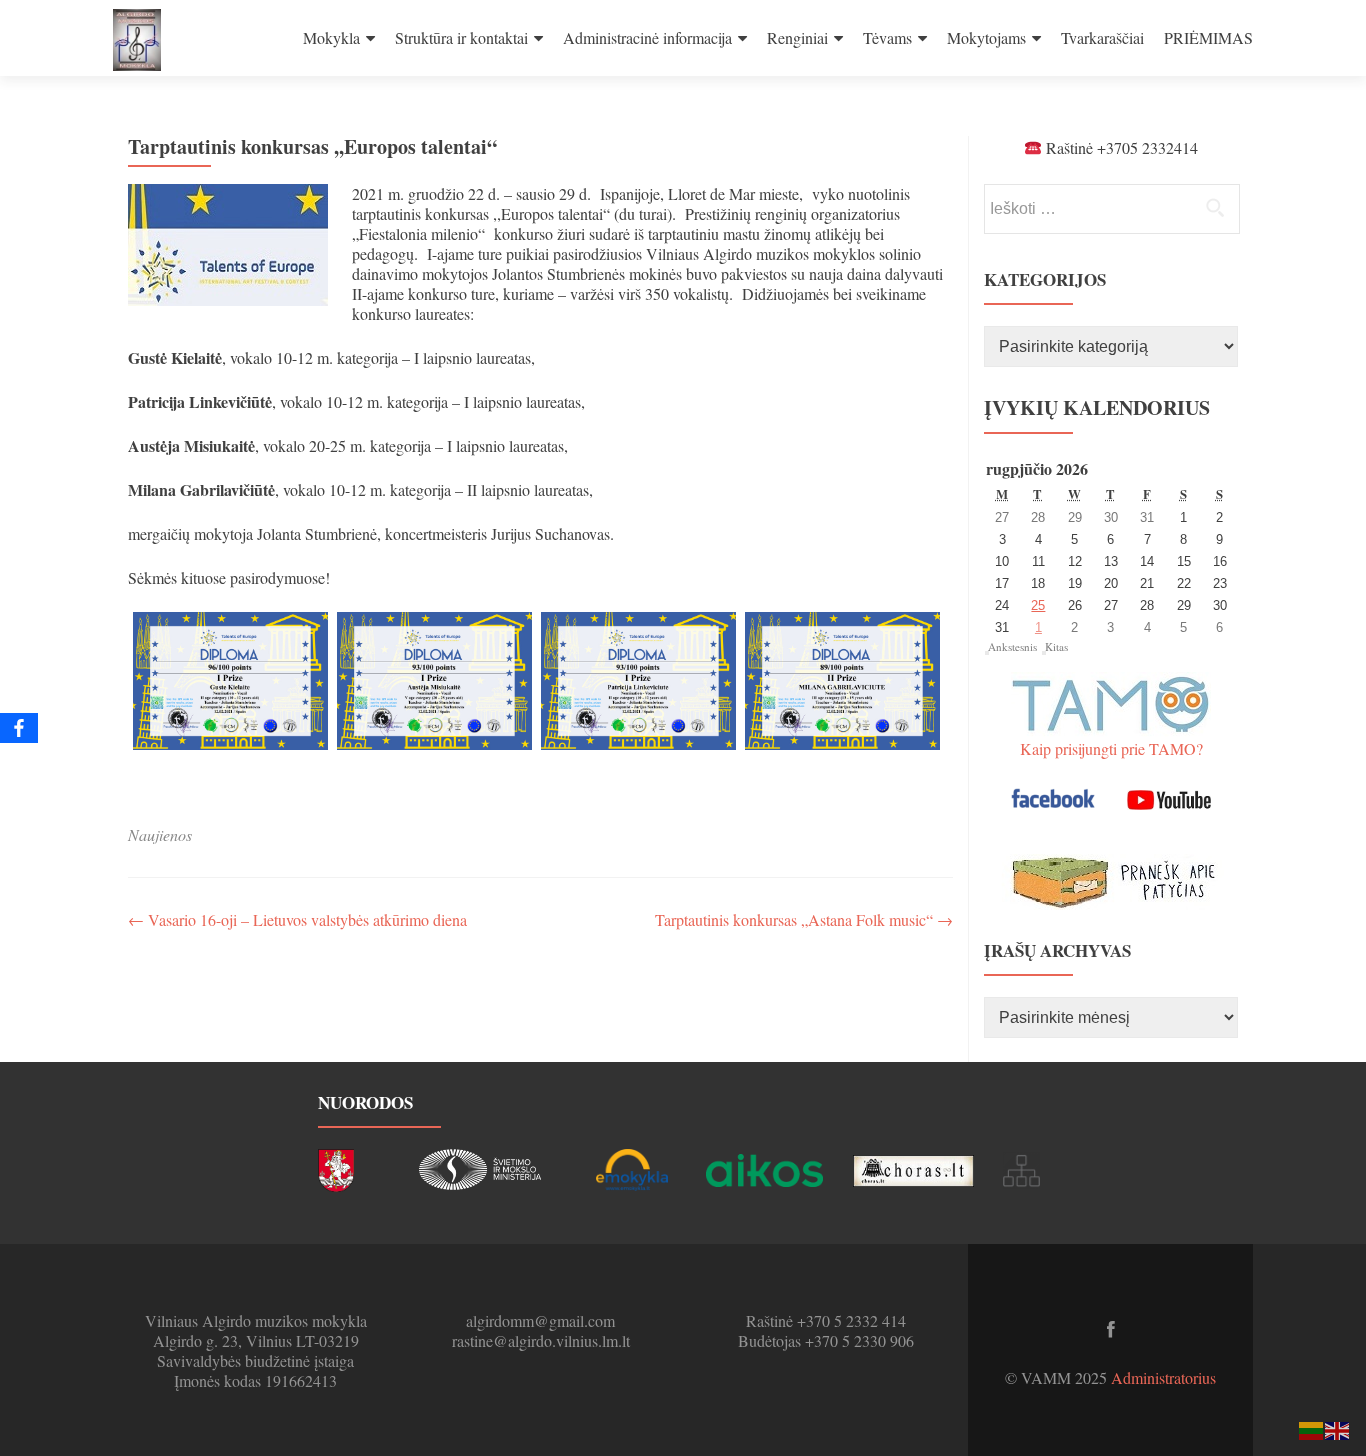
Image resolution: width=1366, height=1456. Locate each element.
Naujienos (160, 834)
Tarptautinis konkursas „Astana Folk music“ (804, 919)
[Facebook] (19, 728)
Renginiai (797, 37)
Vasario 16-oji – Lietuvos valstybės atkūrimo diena (297, 919)
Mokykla (331, 37)
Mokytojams (986, 37)
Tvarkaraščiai (1102, 37)
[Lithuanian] (1312, 1428)
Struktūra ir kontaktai (461, 37)
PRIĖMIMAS (1208, 37)
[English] (1338, 1428)
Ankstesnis (1012, 646)
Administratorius (1163, 1377)
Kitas (1056, 646)
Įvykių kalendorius (1097, 407)
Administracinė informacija (647, 37)
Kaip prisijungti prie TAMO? (1111, 748)
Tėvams (887, 37)
